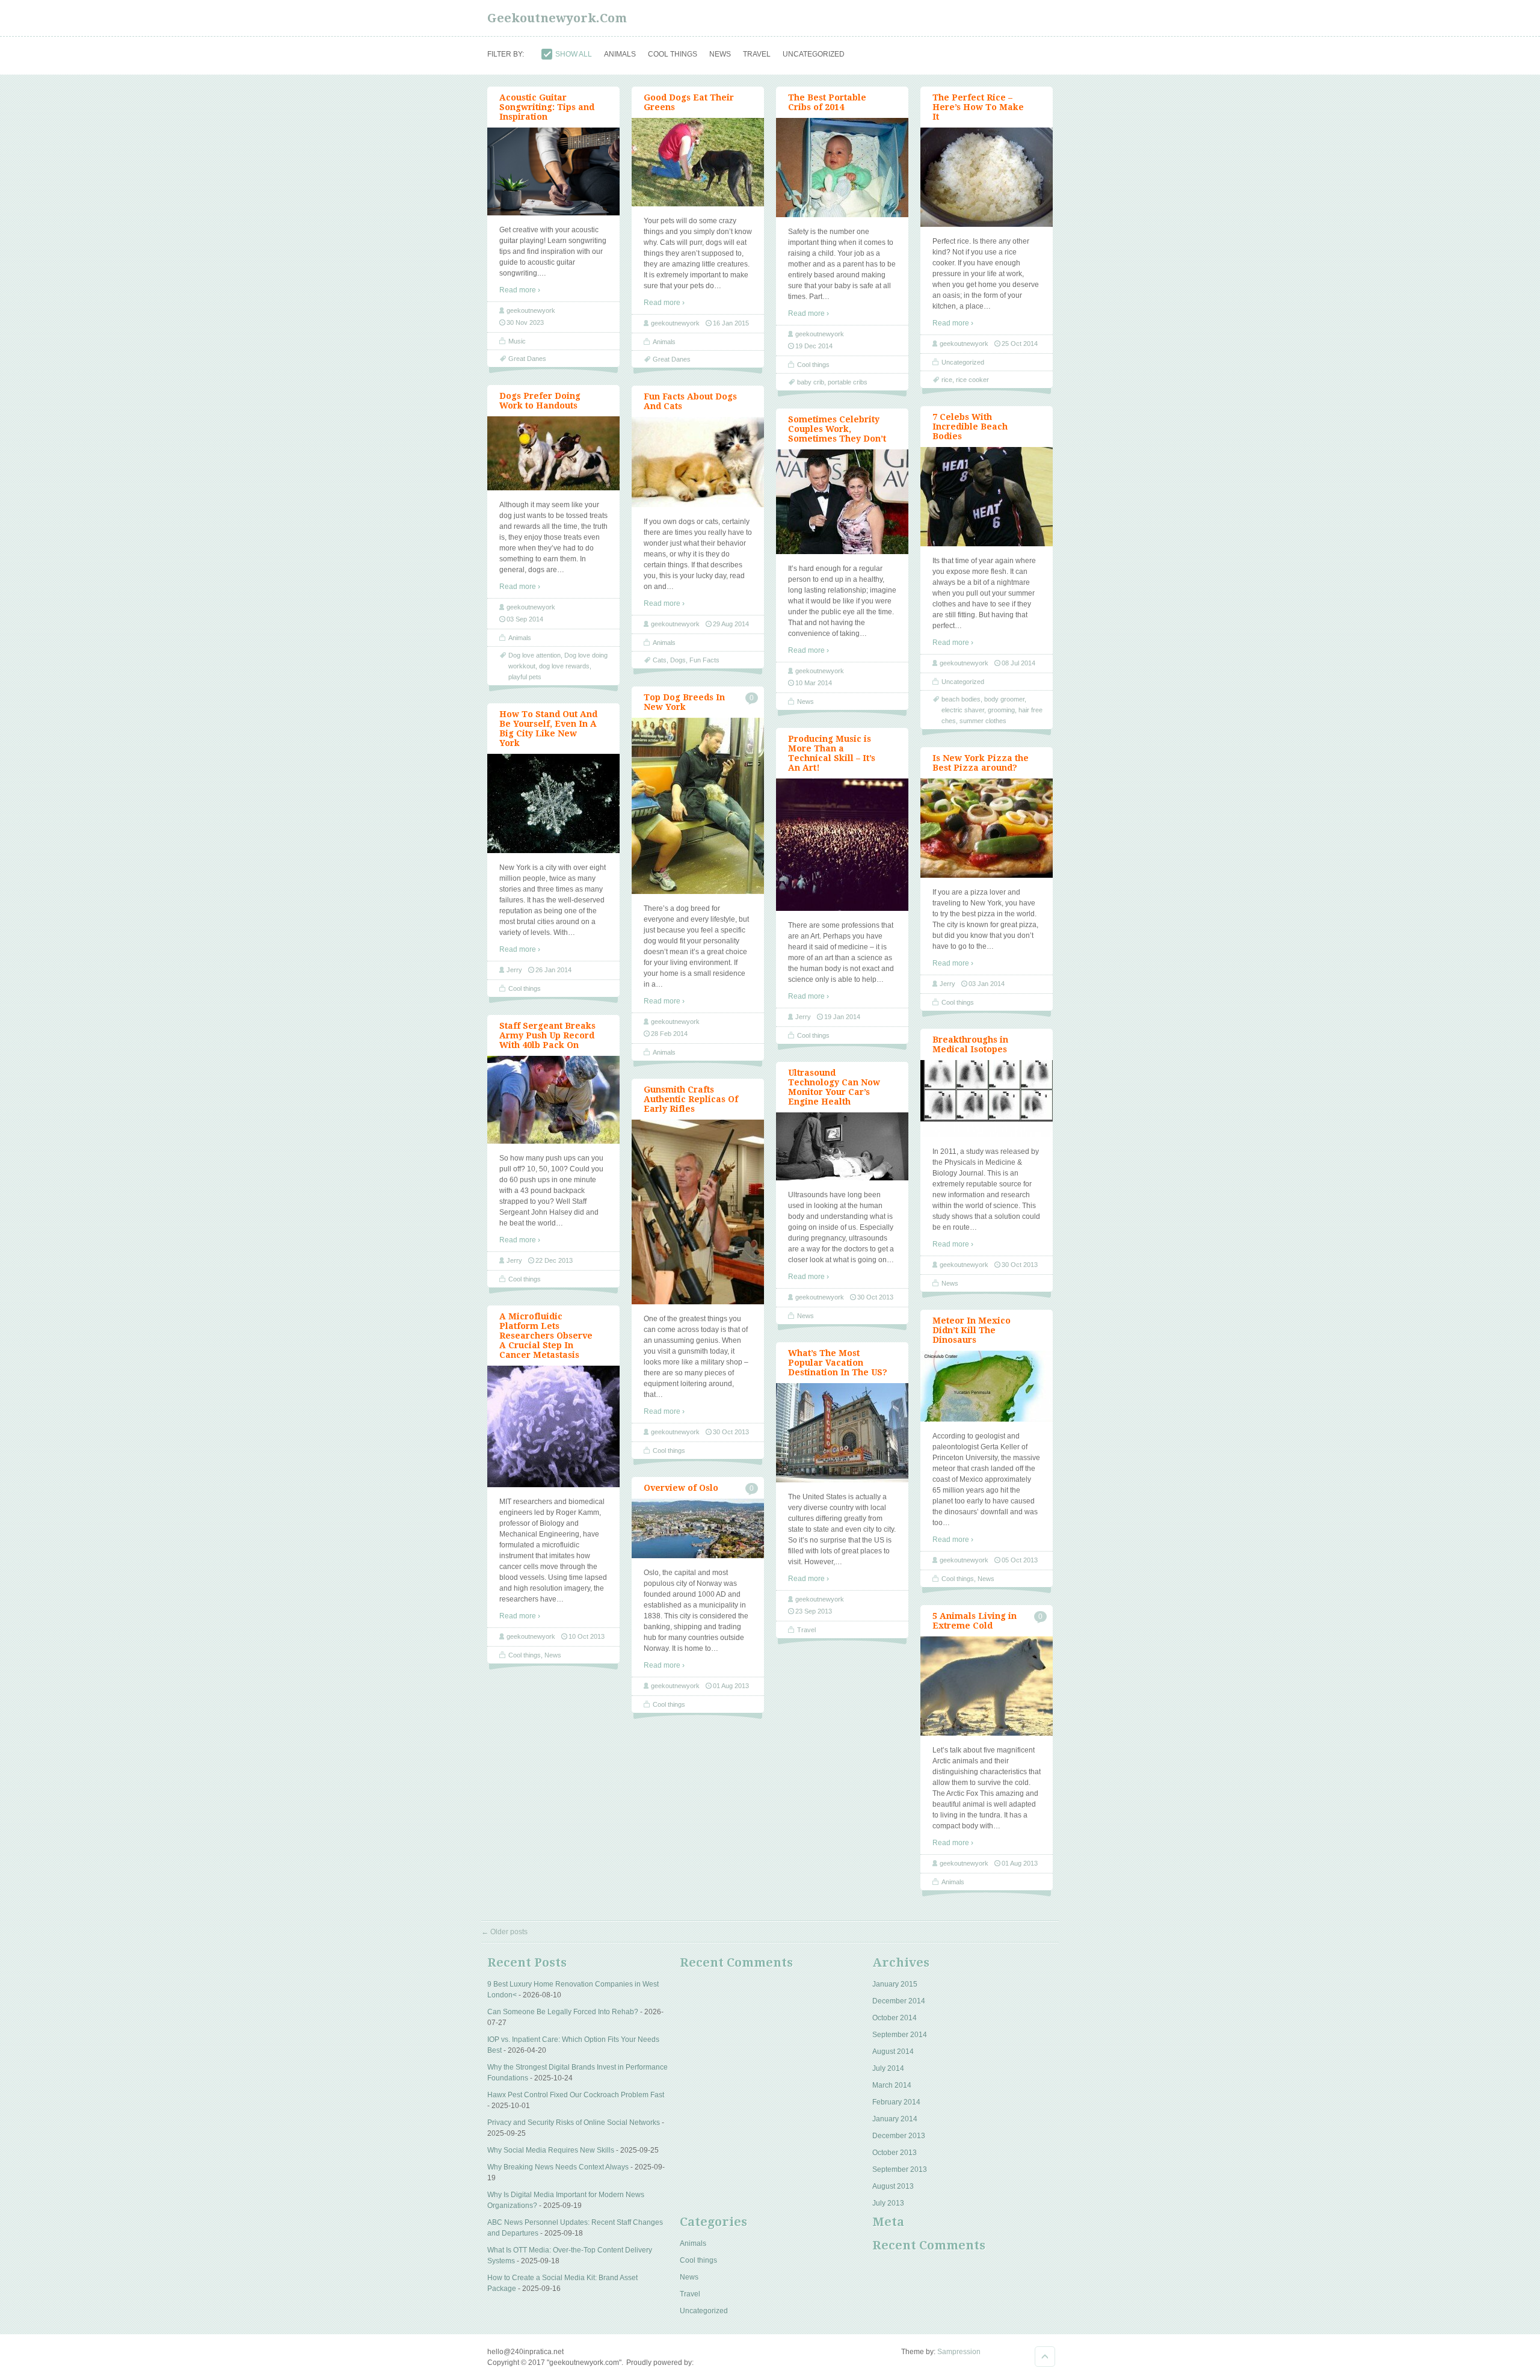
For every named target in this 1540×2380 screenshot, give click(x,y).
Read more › (520, 290)
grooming (1001, 710)
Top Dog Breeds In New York (684, 702)
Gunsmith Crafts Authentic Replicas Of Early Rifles (691, 1099)
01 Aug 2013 (731, 1686)
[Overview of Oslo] (698, 1556)
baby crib (811, 382)
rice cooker (972, 380)
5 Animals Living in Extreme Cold (975, 1621)
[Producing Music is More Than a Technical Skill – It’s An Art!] (842, 908)
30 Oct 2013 (1020, 1265)
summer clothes (983, 721)
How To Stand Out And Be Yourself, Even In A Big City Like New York (548, 729)
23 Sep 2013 (814, 1611)
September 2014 (900, 2035)
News (805, 701)
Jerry (514, 970)
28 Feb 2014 (669, 1034)
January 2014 (895, 2119)
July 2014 (888, 2068)
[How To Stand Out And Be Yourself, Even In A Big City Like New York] (553, 851)
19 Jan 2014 (842, 1017)
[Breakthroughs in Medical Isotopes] (987, 1135)
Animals (664, 342)
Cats (660, 660)
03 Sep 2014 (525, 619)
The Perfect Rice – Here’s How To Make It (978, 107)
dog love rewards (564, 666)
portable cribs (848, 382)
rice (947, 380)
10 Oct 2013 (587, 1636)
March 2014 (892, 2085)
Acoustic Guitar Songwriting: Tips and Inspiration (547, 107)
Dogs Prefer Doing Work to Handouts (540, 401)
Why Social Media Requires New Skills (551, 2150)
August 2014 (893, 2052)
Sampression (959, 2352)
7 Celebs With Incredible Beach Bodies (970, 427)
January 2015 (895, 1984)
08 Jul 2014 (1018, 663)
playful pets (525, 677)
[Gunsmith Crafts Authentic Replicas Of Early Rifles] (698, 1302)
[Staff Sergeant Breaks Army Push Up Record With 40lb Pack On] (553, 1141)
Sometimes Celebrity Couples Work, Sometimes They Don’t (837, 429)
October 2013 (895, 2153)
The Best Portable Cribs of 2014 (827, 102)
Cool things (813, 365)
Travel (806, 1630)
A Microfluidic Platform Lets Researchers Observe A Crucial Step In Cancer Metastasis (546, 1336)
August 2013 (893, 2186)
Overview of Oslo (681, 1488)
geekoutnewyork (531, 310)
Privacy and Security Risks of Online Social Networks (574, 2123)
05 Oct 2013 (1020, 1560)
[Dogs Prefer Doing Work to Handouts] (553, 488)
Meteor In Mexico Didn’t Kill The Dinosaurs (972, 1330)
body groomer (1004, 699)
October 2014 (895, 2018)
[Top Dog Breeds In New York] (698, 892)
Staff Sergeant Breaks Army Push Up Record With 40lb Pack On (547, 1035)
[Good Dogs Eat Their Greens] (698, 204)
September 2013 (900, 2169)
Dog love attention (534, 655)
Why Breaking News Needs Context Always (558, 2167)
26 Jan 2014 (553, 970)
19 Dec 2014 (814, 346)
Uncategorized (963, 362)
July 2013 (888, 2203)
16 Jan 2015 (731, 323)
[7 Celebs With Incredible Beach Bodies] (987, 544)
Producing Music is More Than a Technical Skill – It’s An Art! (832, 753)
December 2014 (899, 2001)
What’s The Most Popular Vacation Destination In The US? (838, 1363)
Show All (574, 54)
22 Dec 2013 (554, 1260)
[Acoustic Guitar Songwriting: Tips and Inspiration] (553, 213)
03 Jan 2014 (987, 984)
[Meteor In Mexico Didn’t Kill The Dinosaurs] (987, 1419)
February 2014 (896, 2102)
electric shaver (963, 710)
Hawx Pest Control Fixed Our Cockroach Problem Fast (576, 2095)
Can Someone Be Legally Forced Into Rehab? (563, 2012)
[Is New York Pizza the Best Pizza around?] (987, 875)
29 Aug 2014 (731, 624)
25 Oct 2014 (1020, 344)
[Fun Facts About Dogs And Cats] (698, 505)
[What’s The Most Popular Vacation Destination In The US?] (842, 1480)
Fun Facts (704, 660)
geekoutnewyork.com (557, 18)
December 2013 (899, 2136)
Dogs (678, 660)
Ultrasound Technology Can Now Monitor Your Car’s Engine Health (834, 1087)
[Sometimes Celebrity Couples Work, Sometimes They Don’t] (842, 552)
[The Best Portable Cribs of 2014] (842, 215)
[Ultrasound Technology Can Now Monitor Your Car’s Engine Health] (842, 1178)
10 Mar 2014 (814, 683)
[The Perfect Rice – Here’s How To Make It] (987, 224)
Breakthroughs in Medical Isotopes (970, 1044)
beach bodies (961, 699)
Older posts (504, 1932)
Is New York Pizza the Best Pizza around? (981, 763)
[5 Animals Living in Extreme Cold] (987, 1733)
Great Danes (672, 359)
